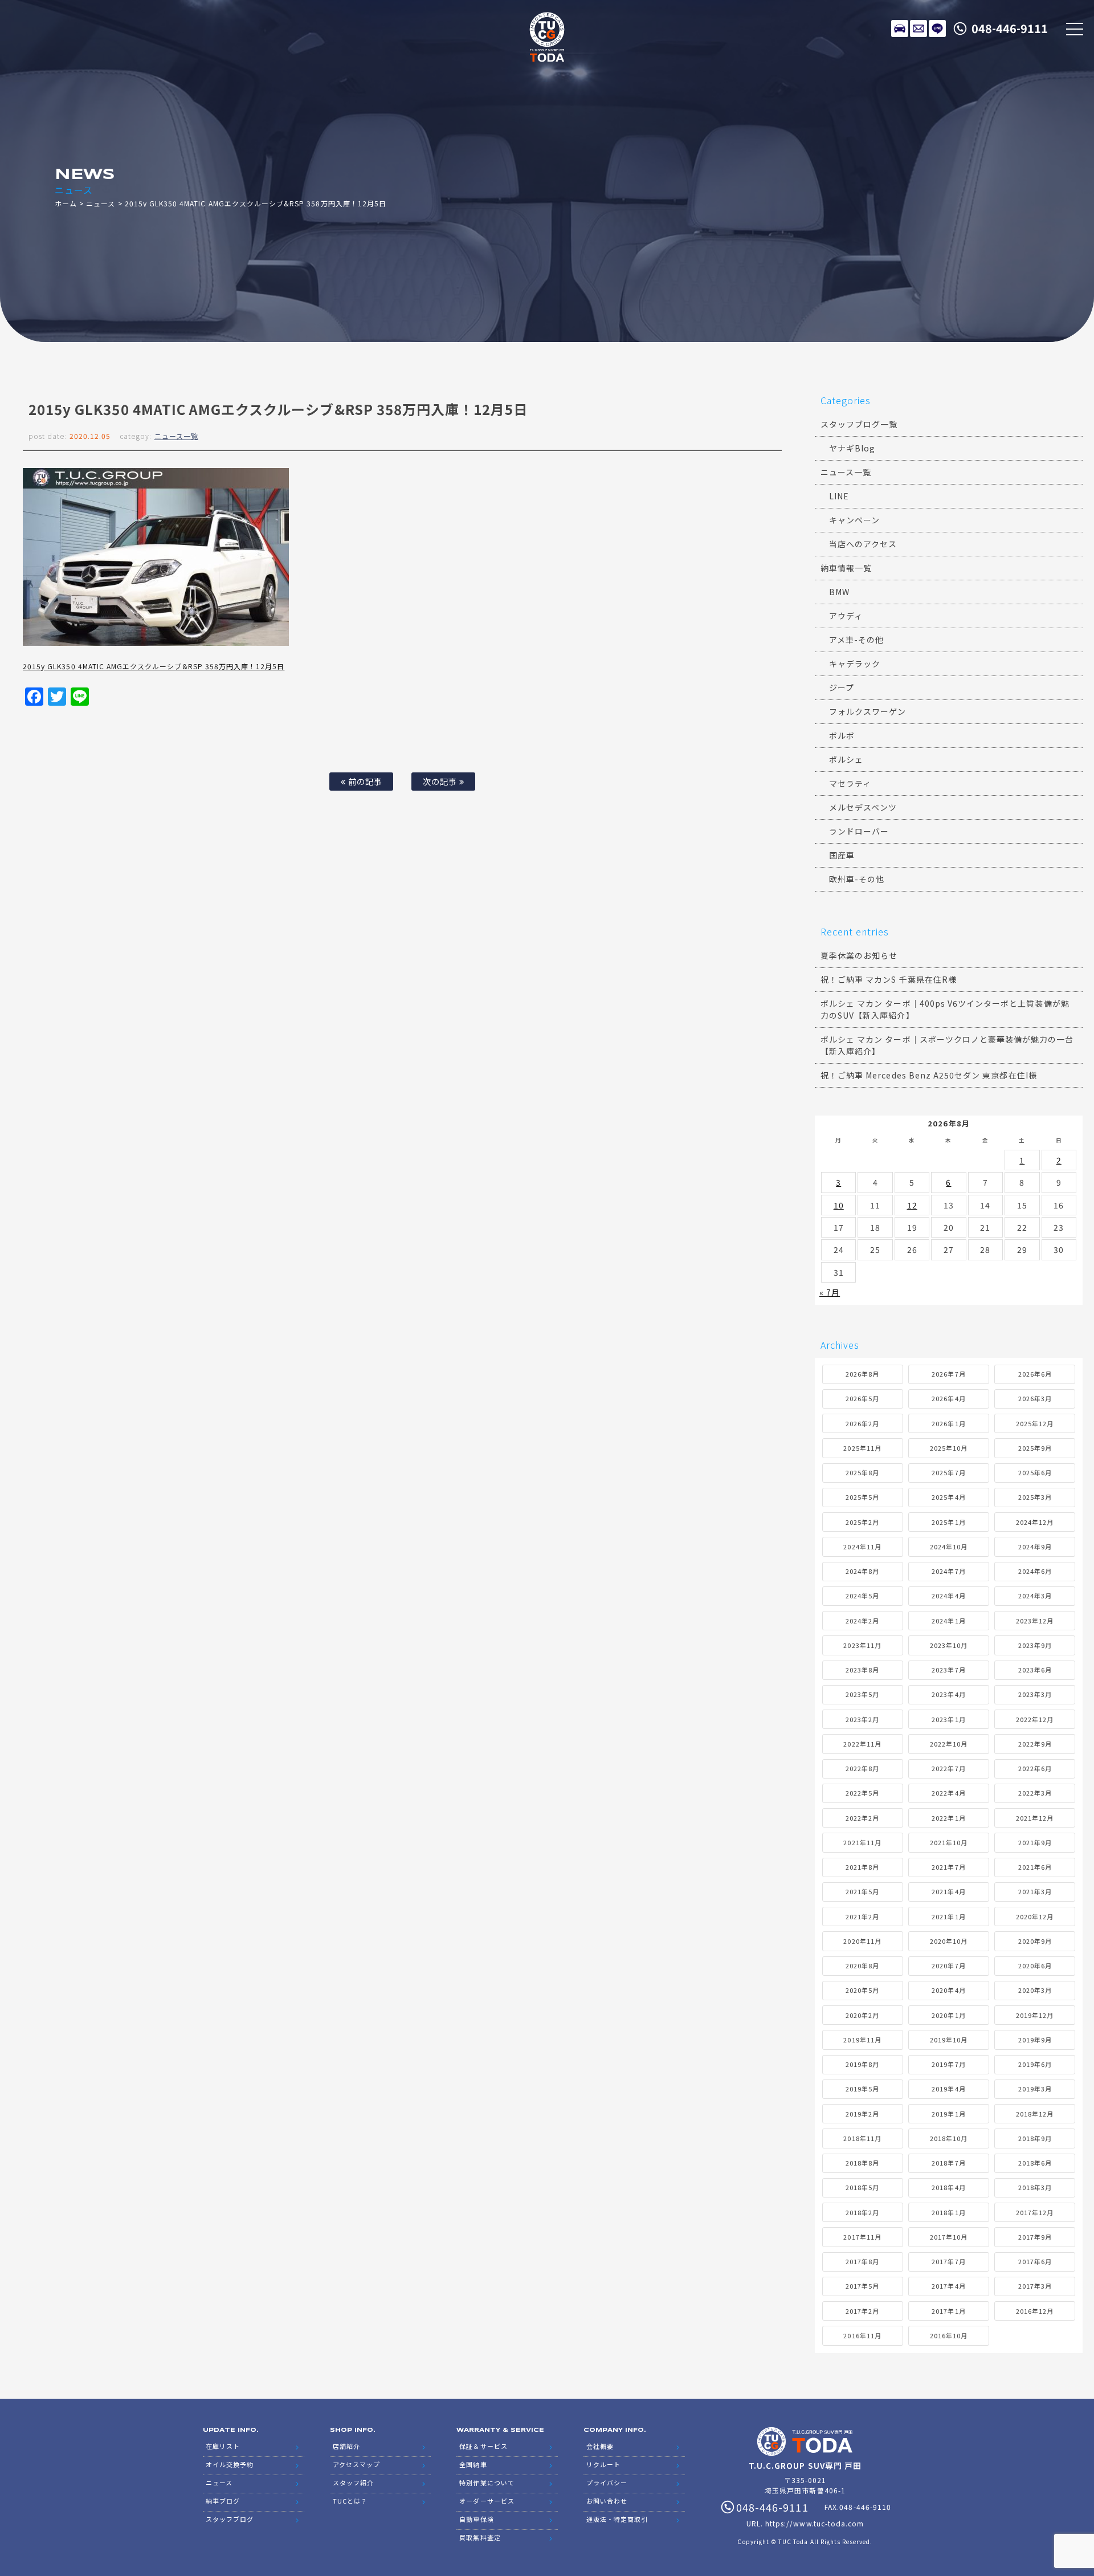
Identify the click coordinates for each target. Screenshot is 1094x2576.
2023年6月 (1035, 1670)
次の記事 (441, 781)
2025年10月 (949, 1448)
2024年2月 (862, 1621)
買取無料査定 (480, 2537)
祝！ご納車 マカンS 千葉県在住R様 (889, 979)
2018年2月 (862, 2212)
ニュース (101, 203)
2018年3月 (1035, 2187)
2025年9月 (1035, 1448)
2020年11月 (862, 1941)
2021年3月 (1035, 1891)
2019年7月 (948, 2064)
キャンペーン (854, 520)
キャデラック (855, 664)
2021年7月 (948, 1867)
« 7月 (830, 1292)
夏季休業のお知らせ (859, 955)
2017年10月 (949, 2237)
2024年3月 (1035, 1596)
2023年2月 (862, 1719)
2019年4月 (948, 2089)
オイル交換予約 (230, 2464)
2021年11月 (862, 1842)
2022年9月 (1035, 1744)
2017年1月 (948, 2311)
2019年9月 (1035, 2040)
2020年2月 (862, 2015)
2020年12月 (1035, 1916)
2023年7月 (948, 1670)
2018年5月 (862, 2187)
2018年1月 (948, 2212)
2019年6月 (1035, 2064)
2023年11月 (862, 1645)
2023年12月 (1035, 1621)
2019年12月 (1035, 2015)
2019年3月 (1035, 2089)
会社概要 (600, 2446)
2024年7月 (948, 1571)
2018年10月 (949, 2138)
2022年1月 (948, 1818)
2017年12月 (1035, 2212)
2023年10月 (949, 1645)
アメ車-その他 (856, 640)
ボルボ (842, 735)
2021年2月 (862, 1916)
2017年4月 (948, 2286)
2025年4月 (948, 1497)
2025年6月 (1035, 1472)
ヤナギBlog (852, 448)
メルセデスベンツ (863, 807)
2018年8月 (862, 2163)
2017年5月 (862, 2286)
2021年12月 (1035, 1818)
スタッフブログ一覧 (859, 424)
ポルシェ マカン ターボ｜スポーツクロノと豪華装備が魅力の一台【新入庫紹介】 (947, 1045)
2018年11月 (862, 2138)
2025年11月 (862, 1448)
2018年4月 (948, 2187)
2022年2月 (862, 1818)
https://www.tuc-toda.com (815, 2523)
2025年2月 (862, 1522)
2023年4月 (948, 1694)
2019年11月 (862, 2040)
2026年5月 (862, 1398)
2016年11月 (862, 2335)
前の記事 (364, 781)
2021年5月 (862, 1891)
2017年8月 (862, 2261)
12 (912, 1205)
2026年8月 (862, 1374)
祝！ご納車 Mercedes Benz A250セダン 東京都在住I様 (929, 1075)
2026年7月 (948, 1374)
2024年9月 (1035, 1547)
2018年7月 (948, 2163)
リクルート (603, 2464)
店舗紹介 (346, 2446)
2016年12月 (1035, 2311)
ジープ (842, 687)
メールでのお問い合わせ (919, 29)
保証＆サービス (483, 2446)
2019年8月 (862, 2064)
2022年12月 (1035, 1719)
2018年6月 (1035, 2163)
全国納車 (473, 2464)
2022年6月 (1035, 1768)
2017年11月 (862, 2237)
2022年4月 (948, 1793)
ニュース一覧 (176, 436)
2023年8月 (862, 1670)
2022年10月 (949, 1744)
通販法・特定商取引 (617, 2519)
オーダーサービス (487, 2501)
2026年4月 (948, 1398)
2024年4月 (948, 1596)
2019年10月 (949, 2040)
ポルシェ (846, 759)
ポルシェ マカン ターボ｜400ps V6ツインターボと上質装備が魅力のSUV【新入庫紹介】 (945, 1009)
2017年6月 (1035, 2261)
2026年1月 (948, 1423)
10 (839, 1205)
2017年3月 (1035, 2286)
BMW (839, 592)
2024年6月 (1035, 1571)
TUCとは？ (350, 2501)
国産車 (842, 855)
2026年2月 (862, 1423)
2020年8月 (862, 1965)
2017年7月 (948, 2261)
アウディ (846, 616)
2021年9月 (1035, 1842)
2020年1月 (948, 2015)
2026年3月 (1035, 1398)
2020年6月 (1035, 1965)
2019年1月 (948, 2114)
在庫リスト (900, 29)
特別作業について (487, 2483)
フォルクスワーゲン (868, 711)
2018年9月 (1035, 2138)
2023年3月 (1035, 1694)
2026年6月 (1035, 1374)
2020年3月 (1035, 1990)
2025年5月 (862, 1497)
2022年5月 (862, 1793)
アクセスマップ (356, 2464)
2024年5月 (862, 1596)
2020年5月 (862, 1990)
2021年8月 (862, 1867)
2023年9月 (1035, 1645)
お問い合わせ (607, 2501)
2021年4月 (948, 1891)
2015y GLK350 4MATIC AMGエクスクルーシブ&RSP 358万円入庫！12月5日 (154, 666)
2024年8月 (862, 1571)
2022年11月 (862, 1744)
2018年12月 (1035, 2114)
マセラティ (850, 783)
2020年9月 (1035, 1941)
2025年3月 (1035, 1497)
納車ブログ (223, 2501)
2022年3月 (1035, 1793)
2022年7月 (948, 1768)
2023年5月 (862, 1694)
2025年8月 (862, 1472)
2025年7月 (948, 1472)
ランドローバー (859, 831)
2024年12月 (1035, 1522)
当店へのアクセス (863, 544)
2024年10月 (949, 1547)
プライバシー (607, 2483)
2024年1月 (948, 1621)
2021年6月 (1035, 1867)
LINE (937, 29)
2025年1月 (948, 1522)
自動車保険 (476, 2519)
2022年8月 (862, 1768)
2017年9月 (1035, 2237)
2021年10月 (949, 1842)
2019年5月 (862, 2089)
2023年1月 (948, 1719)
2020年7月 (948, 1965)
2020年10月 (949, 1941)
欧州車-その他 (857, 879)
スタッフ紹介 (353, 2483)
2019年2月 (862, 2114)
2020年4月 (948, 1990)
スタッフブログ (230, 2519)
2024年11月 (862, 1547)
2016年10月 (949, 2335)
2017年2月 (862, 2311)
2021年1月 (948, 1916)
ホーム (66, 203)
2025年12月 (1035, 1423)
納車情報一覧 (846, 568)
